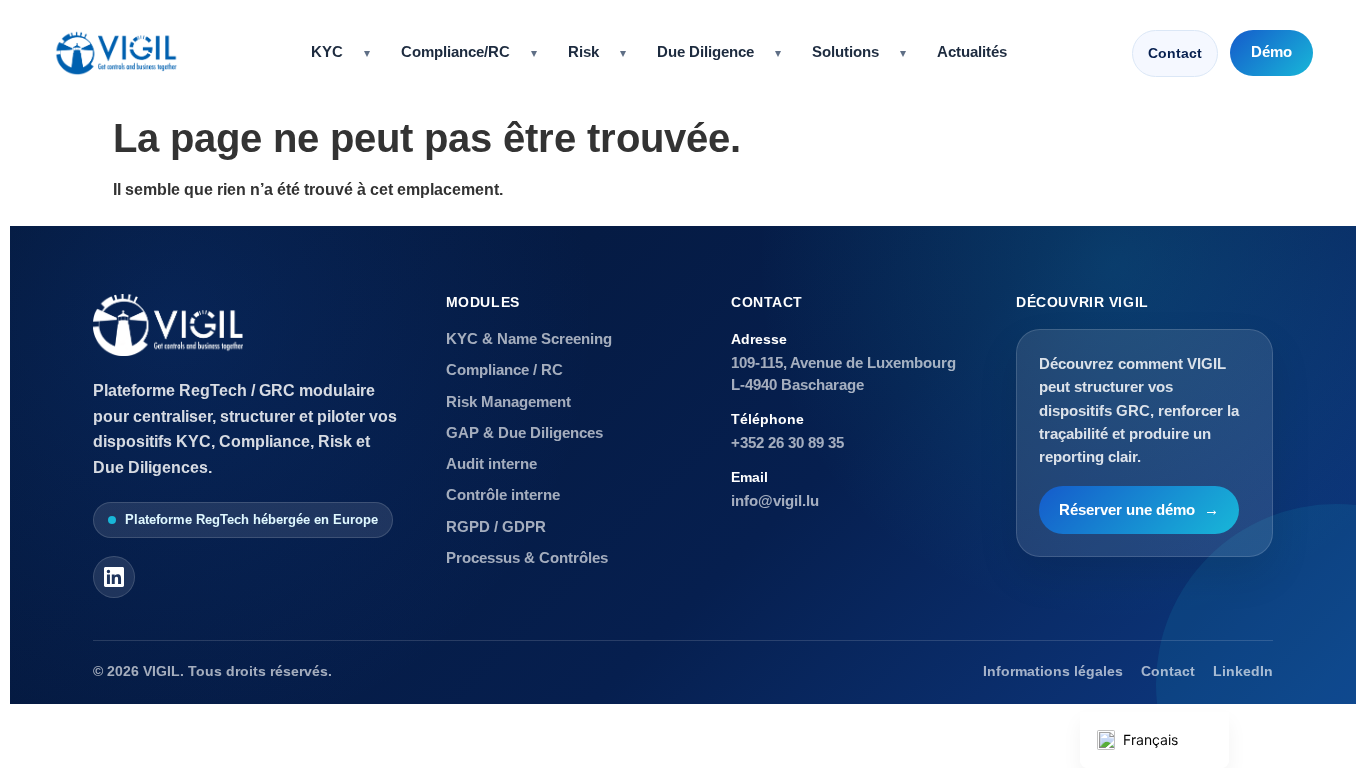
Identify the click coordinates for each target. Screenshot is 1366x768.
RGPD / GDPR (496, 526)
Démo (1271, 52)
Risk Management (508, 401)
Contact (1175, 53)
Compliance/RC (455, 52)
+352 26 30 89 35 (787, 442)
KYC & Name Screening (529, 338)
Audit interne (491, 463)
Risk (583, 52)
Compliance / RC (504, 369)
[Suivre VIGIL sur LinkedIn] (114, 577)
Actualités (972, 52)
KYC (327, 52)
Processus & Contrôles (527, 557)
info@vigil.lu (775, 500)
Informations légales (1053, 671)
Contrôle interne (503, 494)
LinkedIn (1243, 671)
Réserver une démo (1139, 510)
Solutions (845, 52)
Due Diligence (705, 52)
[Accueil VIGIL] (116, 53)
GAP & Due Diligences (524, 432)
